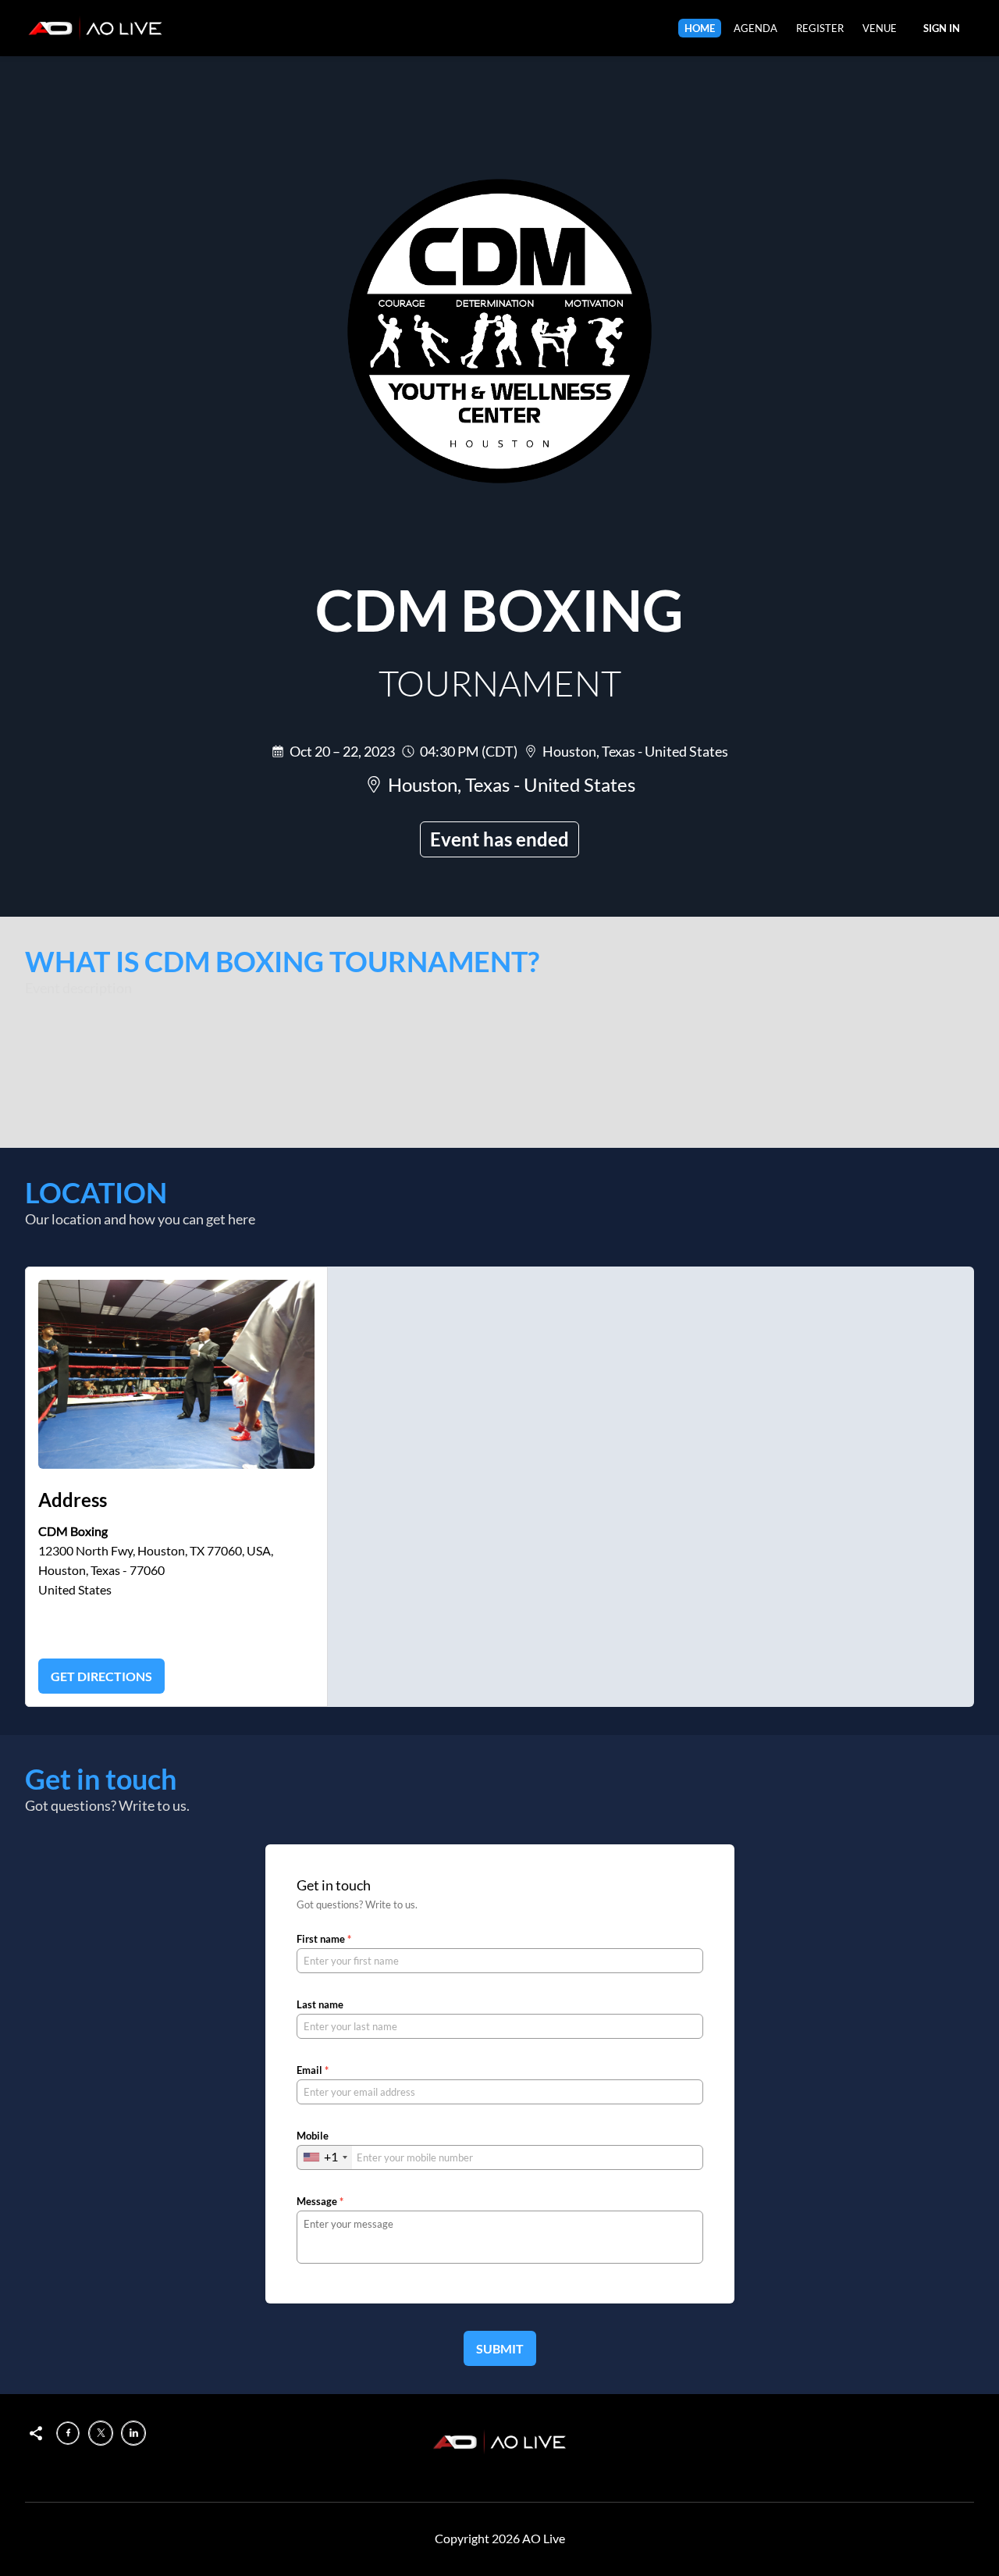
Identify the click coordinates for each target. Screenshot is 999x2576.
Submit (500, 2348)
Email (313, 2070)
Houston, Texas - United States (635, 751)
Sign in (942, 28)
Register (820, 28)
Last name (320, 2004)
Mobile (313, 2136)
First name (324, 1939)
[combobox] (325, 2157)
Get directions (101, 1676)
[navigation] (791, 28)
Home (700, 28)
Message (320, 2201)
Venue (880, 28)
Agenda (755, 28)
